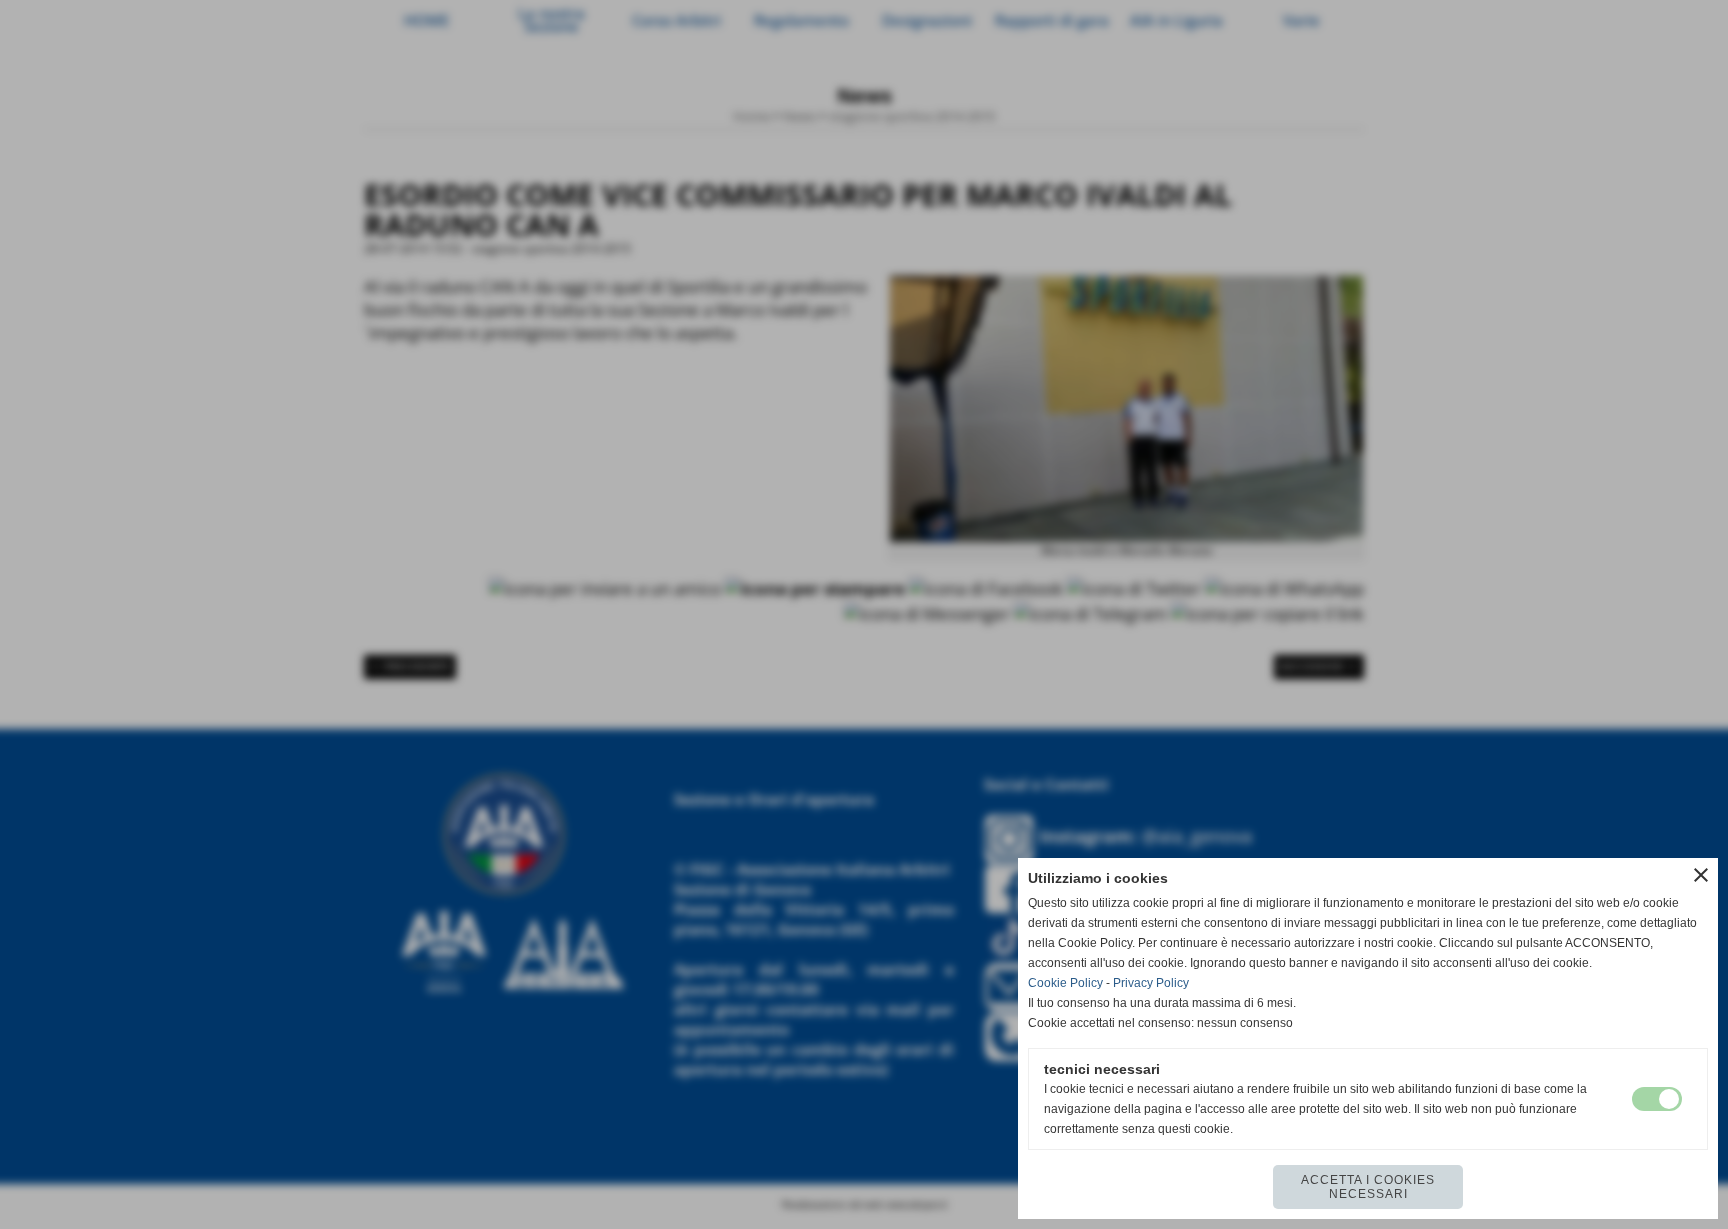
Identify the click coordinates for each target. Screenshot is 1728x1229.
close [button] (1701, 875)
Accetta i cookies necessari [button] (1368, 1187)
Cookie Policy (1065, 983)
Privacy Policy (1151, 983)
